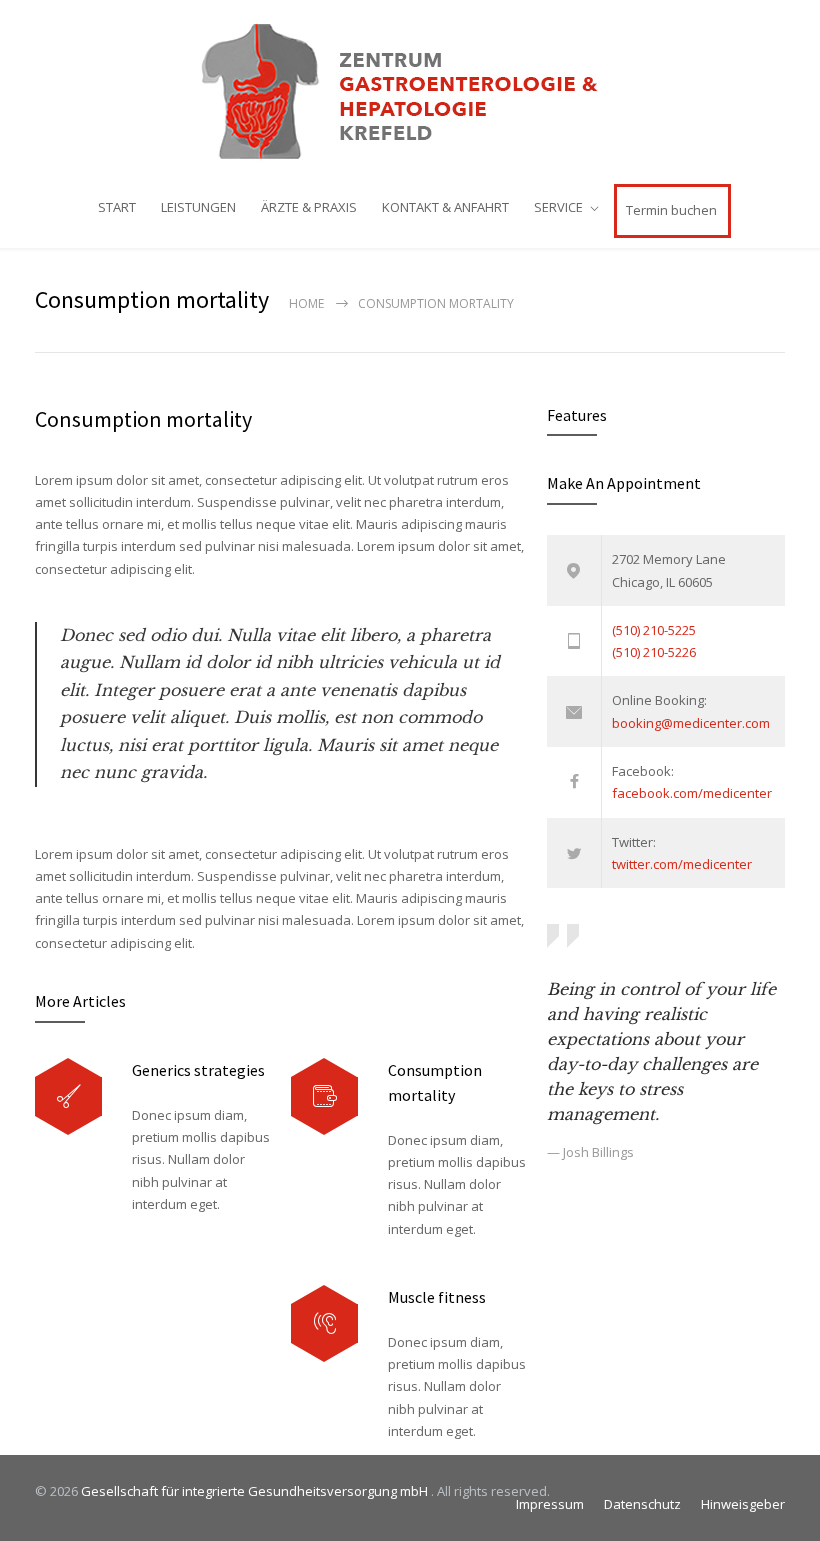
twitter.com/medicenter (682, 864)
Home (306, 303)
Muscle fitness (437, 1297)
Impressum (550, 1504)
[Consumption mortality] (324, 1096)
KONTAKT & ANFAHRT (445, 207)
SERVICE (558, 207)
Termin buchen (671, 210)
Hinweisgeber (743, 1504)
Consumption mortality (143, 419)
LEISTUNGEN (198, 207)
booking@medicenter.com (691, 723)
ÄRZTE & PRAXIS (309, 207)
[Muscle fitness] (324, 1323)
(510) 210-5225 (654, 630)
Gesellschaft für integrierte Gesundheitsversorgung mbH (256, 1491)
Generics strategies (198, 1070)
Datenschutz (642, 1504)
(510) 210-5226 (654, 652)
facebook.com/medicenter (692, 793)
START (117, 207)
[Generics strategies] (68, 1096)
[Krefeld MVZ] (410, 91)
